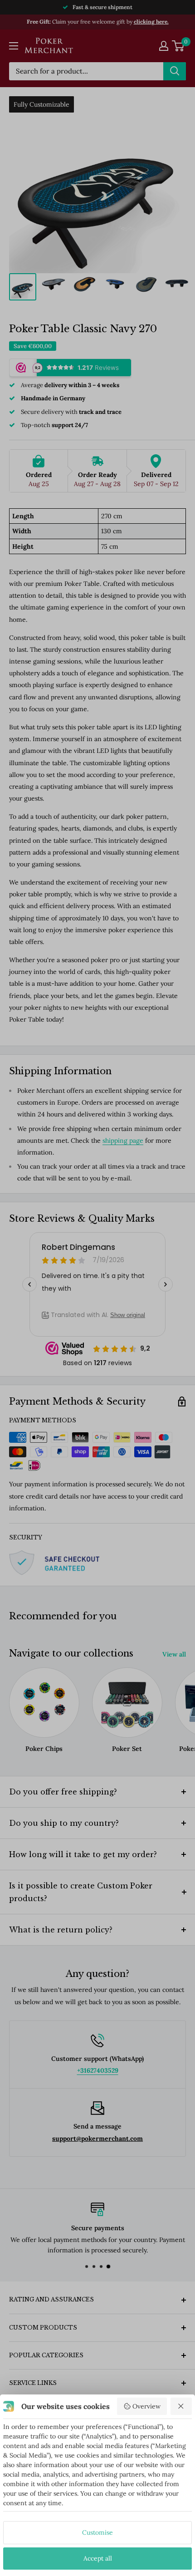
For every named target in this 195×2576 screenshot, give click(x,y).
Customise (97, 2532)
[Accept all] (181, 2406)
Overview (146, 2406)
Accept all (98, 2558)
